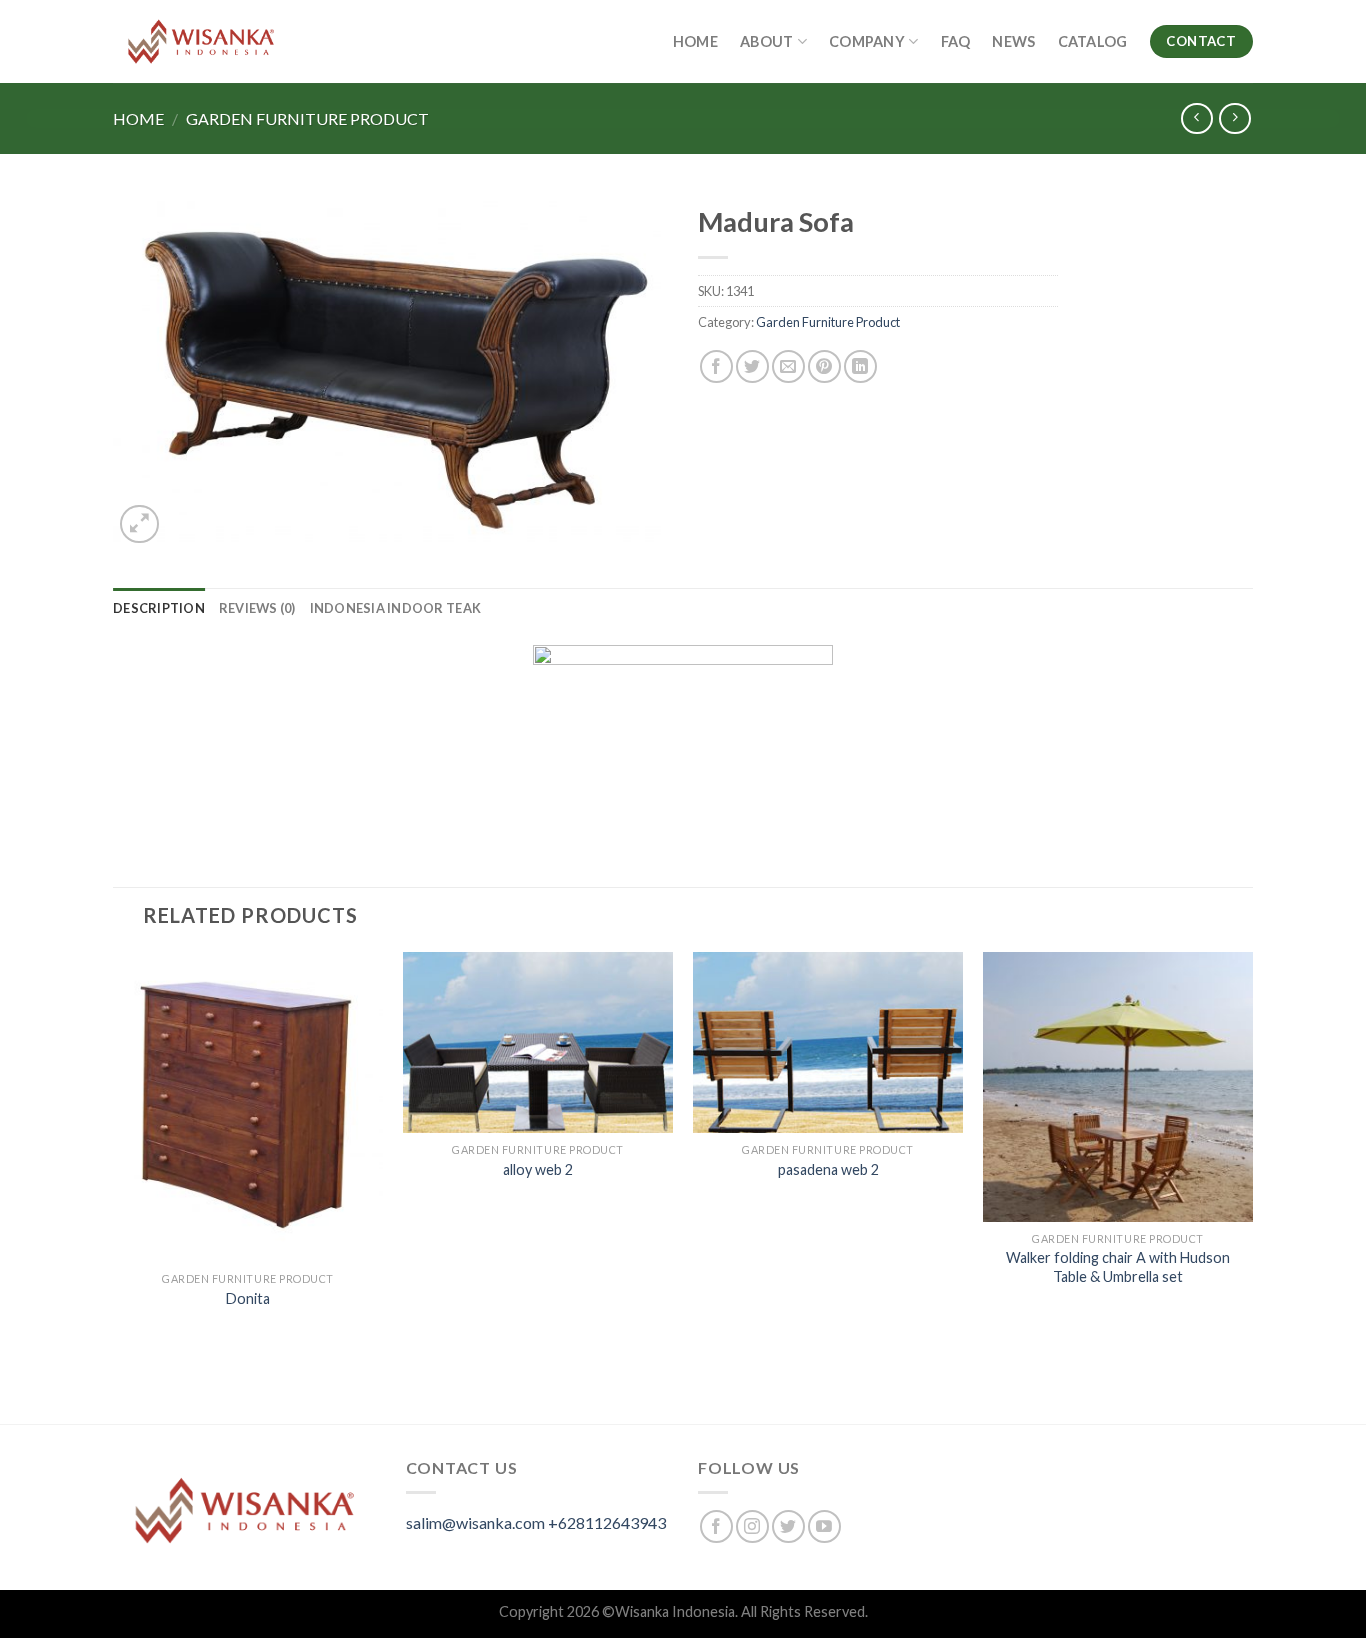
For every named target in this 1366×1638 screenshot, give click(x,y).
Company (867, 41)
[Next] (1252, 1186)
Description (159, 608)
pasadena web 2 (828, 1169)
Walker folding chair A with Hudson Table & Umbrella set (1118, 1267)
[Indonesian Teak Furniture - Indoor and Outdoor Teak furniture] (201, 41)
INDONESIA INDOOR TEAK (395, 608)
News (1013, 41)
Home (695, 41)
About (766, 41)
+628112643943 (607, 1522)
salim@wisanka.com (475, 1522)
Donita (248, 1298)
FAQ (956, 41)
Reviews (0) (257, 608)
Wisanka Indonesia (675, 1611)
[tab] (159, 608)
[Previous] (114, 1186)
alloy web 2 (538, 1169)
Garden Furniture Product (307, 118)
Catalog (1093, 41)
